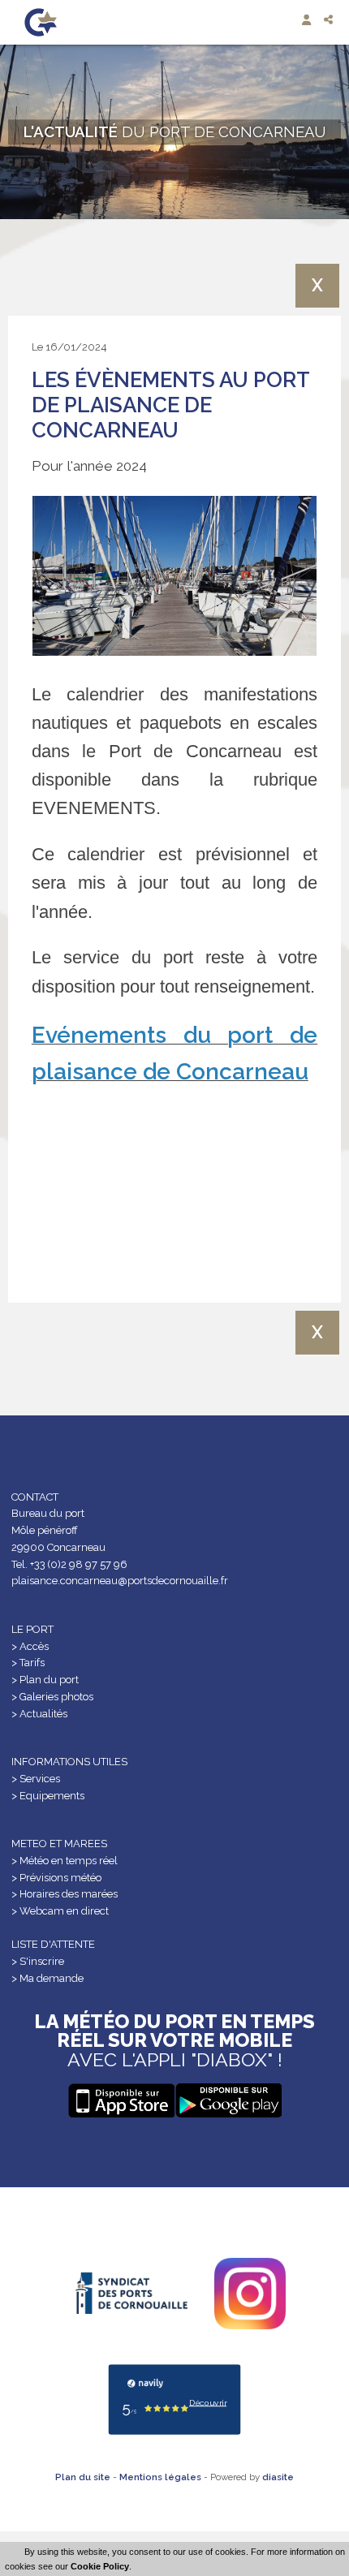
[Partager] (330, 20)
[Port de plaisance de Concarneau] (41, 22)
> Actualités (39, 1714)
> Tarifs (28, 1663)
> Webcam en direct (60, 1911)
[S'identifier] (308, 20)
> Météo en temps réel (65, 1861)
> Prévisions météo (56, 1878)
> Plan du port (45, 1680)
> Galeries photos (52, 1697)
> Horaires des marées (65, 1894)
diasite (278, 2477)
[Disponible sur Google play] (121, 2100)
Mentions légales (160, 2477)
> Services (36, 1779)
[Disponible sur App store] (228, 2100)
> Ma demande (47, 1978)
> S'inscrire (38, 1961)
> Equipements (48, 1796)
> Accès (30, 1646)
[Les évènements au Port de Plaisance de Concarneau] (174, 576)
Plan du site (83, 2477)
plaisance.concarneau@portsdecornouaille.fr (120, 1581)
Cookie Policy (100, 2566)
